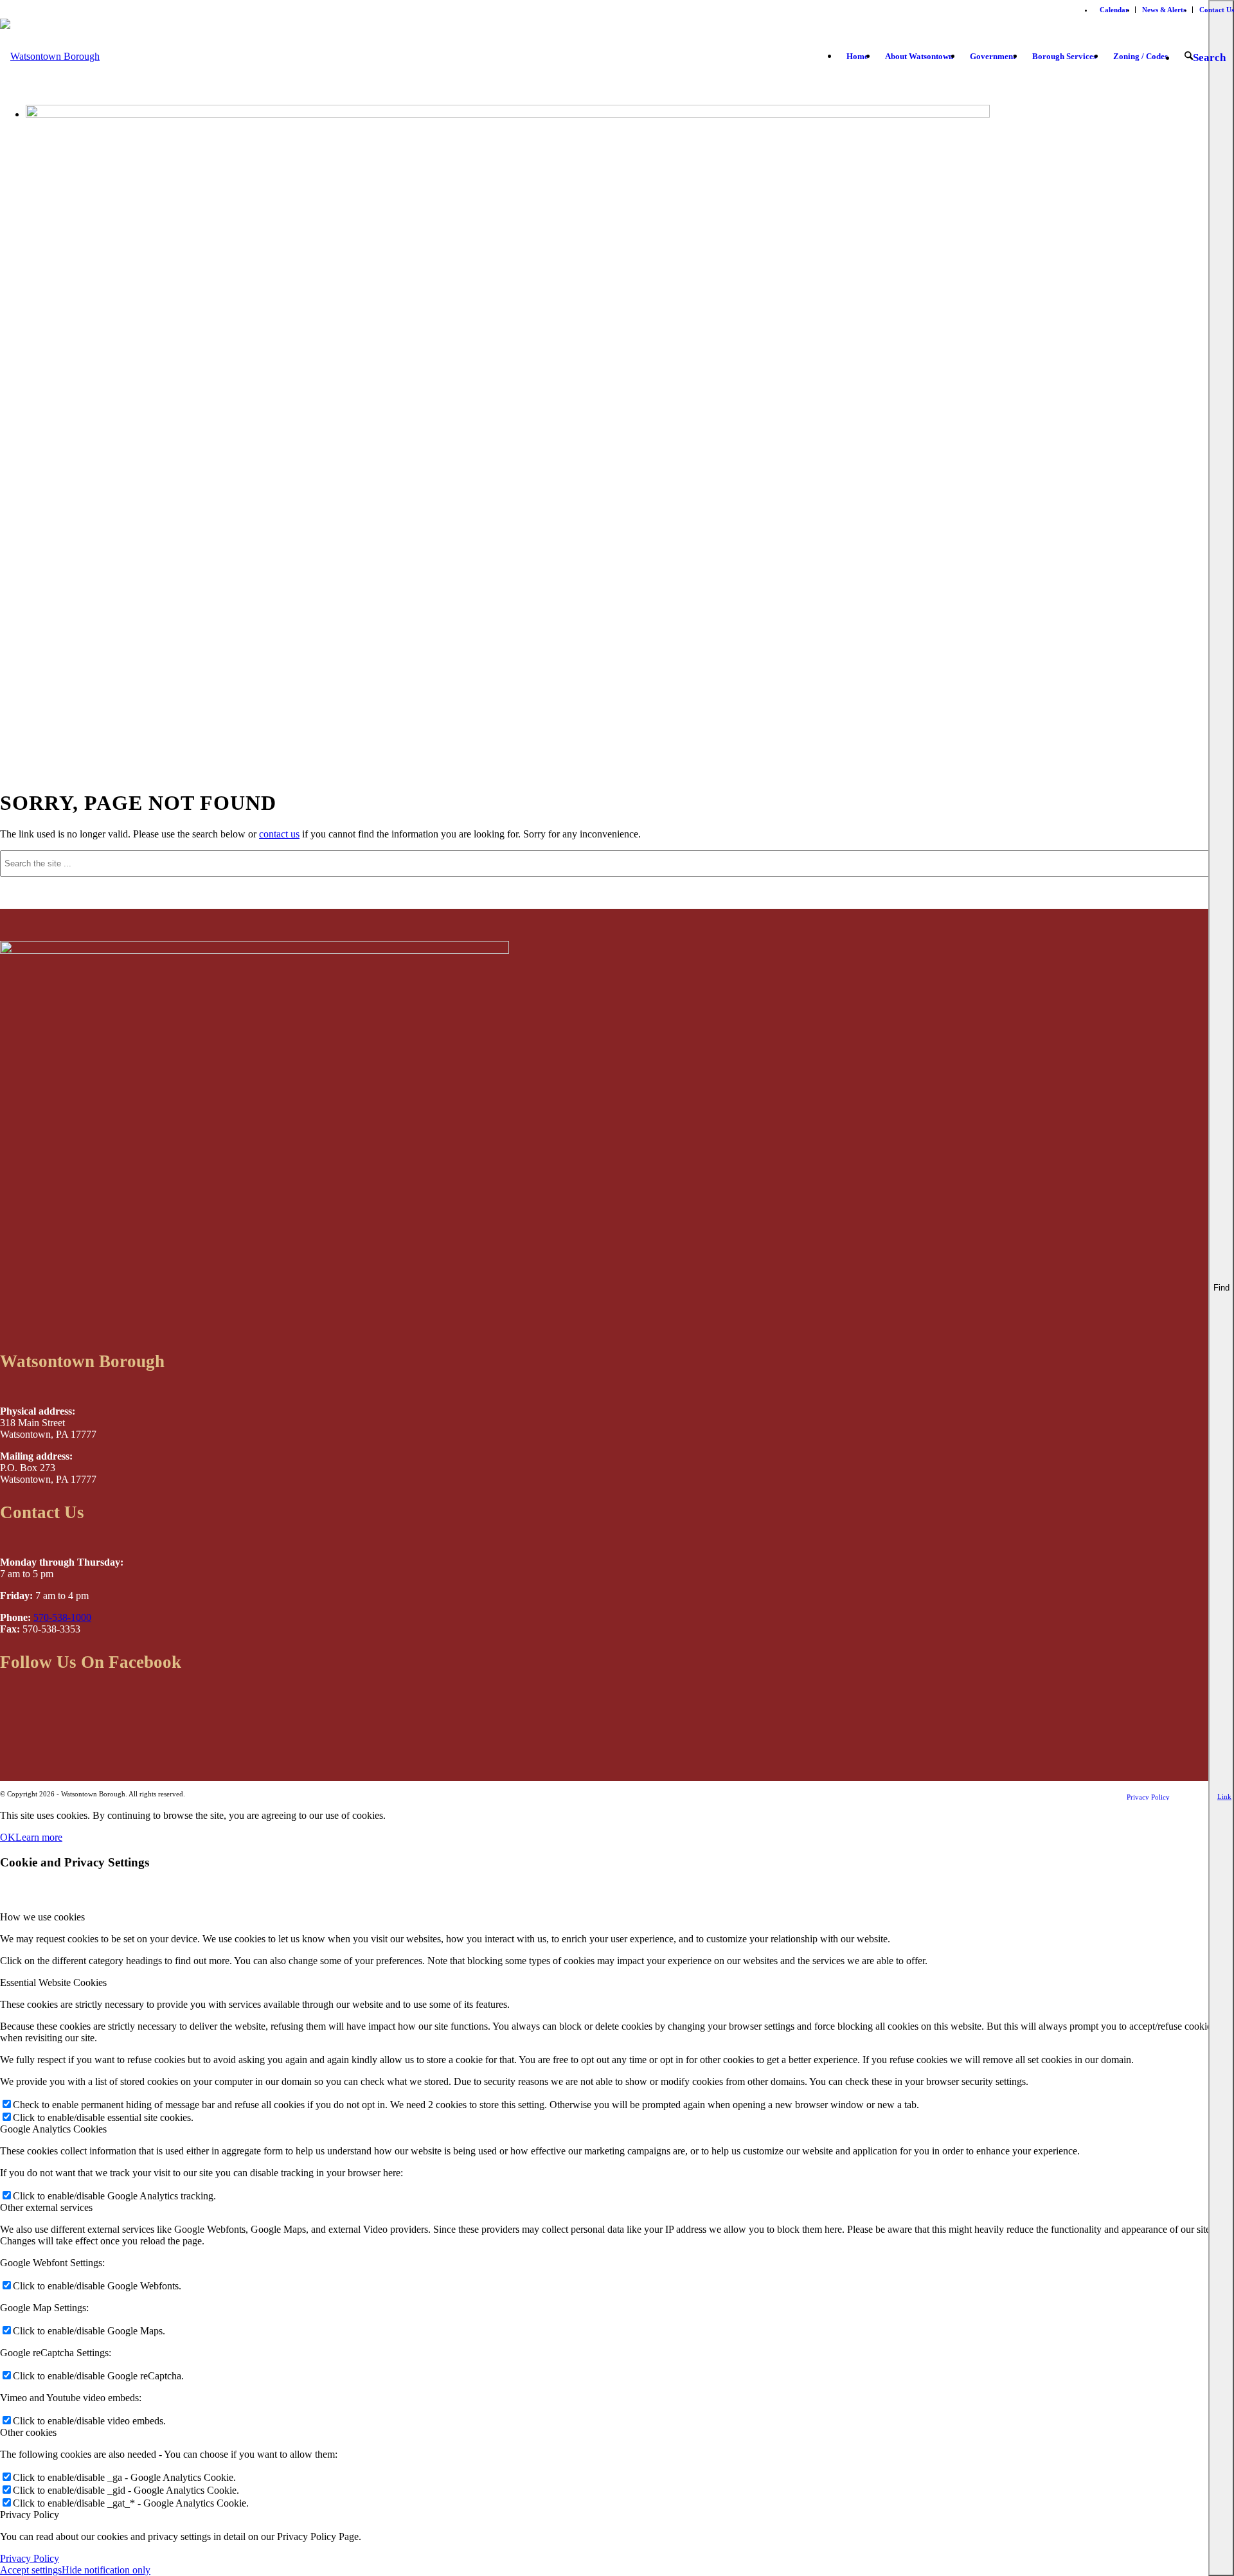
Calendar (1114, 10)
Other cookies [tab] (28, 2432)
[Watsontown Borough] (50, 66)
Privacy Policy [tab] (30, 2515)
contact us (279, 834)
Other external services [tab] (46, 2207)
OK (8, 1837)
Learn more (39, 1837)
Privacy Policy (30, 2558)
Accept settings (31, 2570)
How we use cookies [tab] (42, 1917)
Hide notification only (106, 2570)
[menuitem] (1114, 10)
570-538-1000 (62, 1617)
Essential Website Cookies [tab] (53, 1982)
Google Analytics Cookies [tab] (53, 2129)
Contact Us (1217, 10)
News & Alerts (1164, 10)
